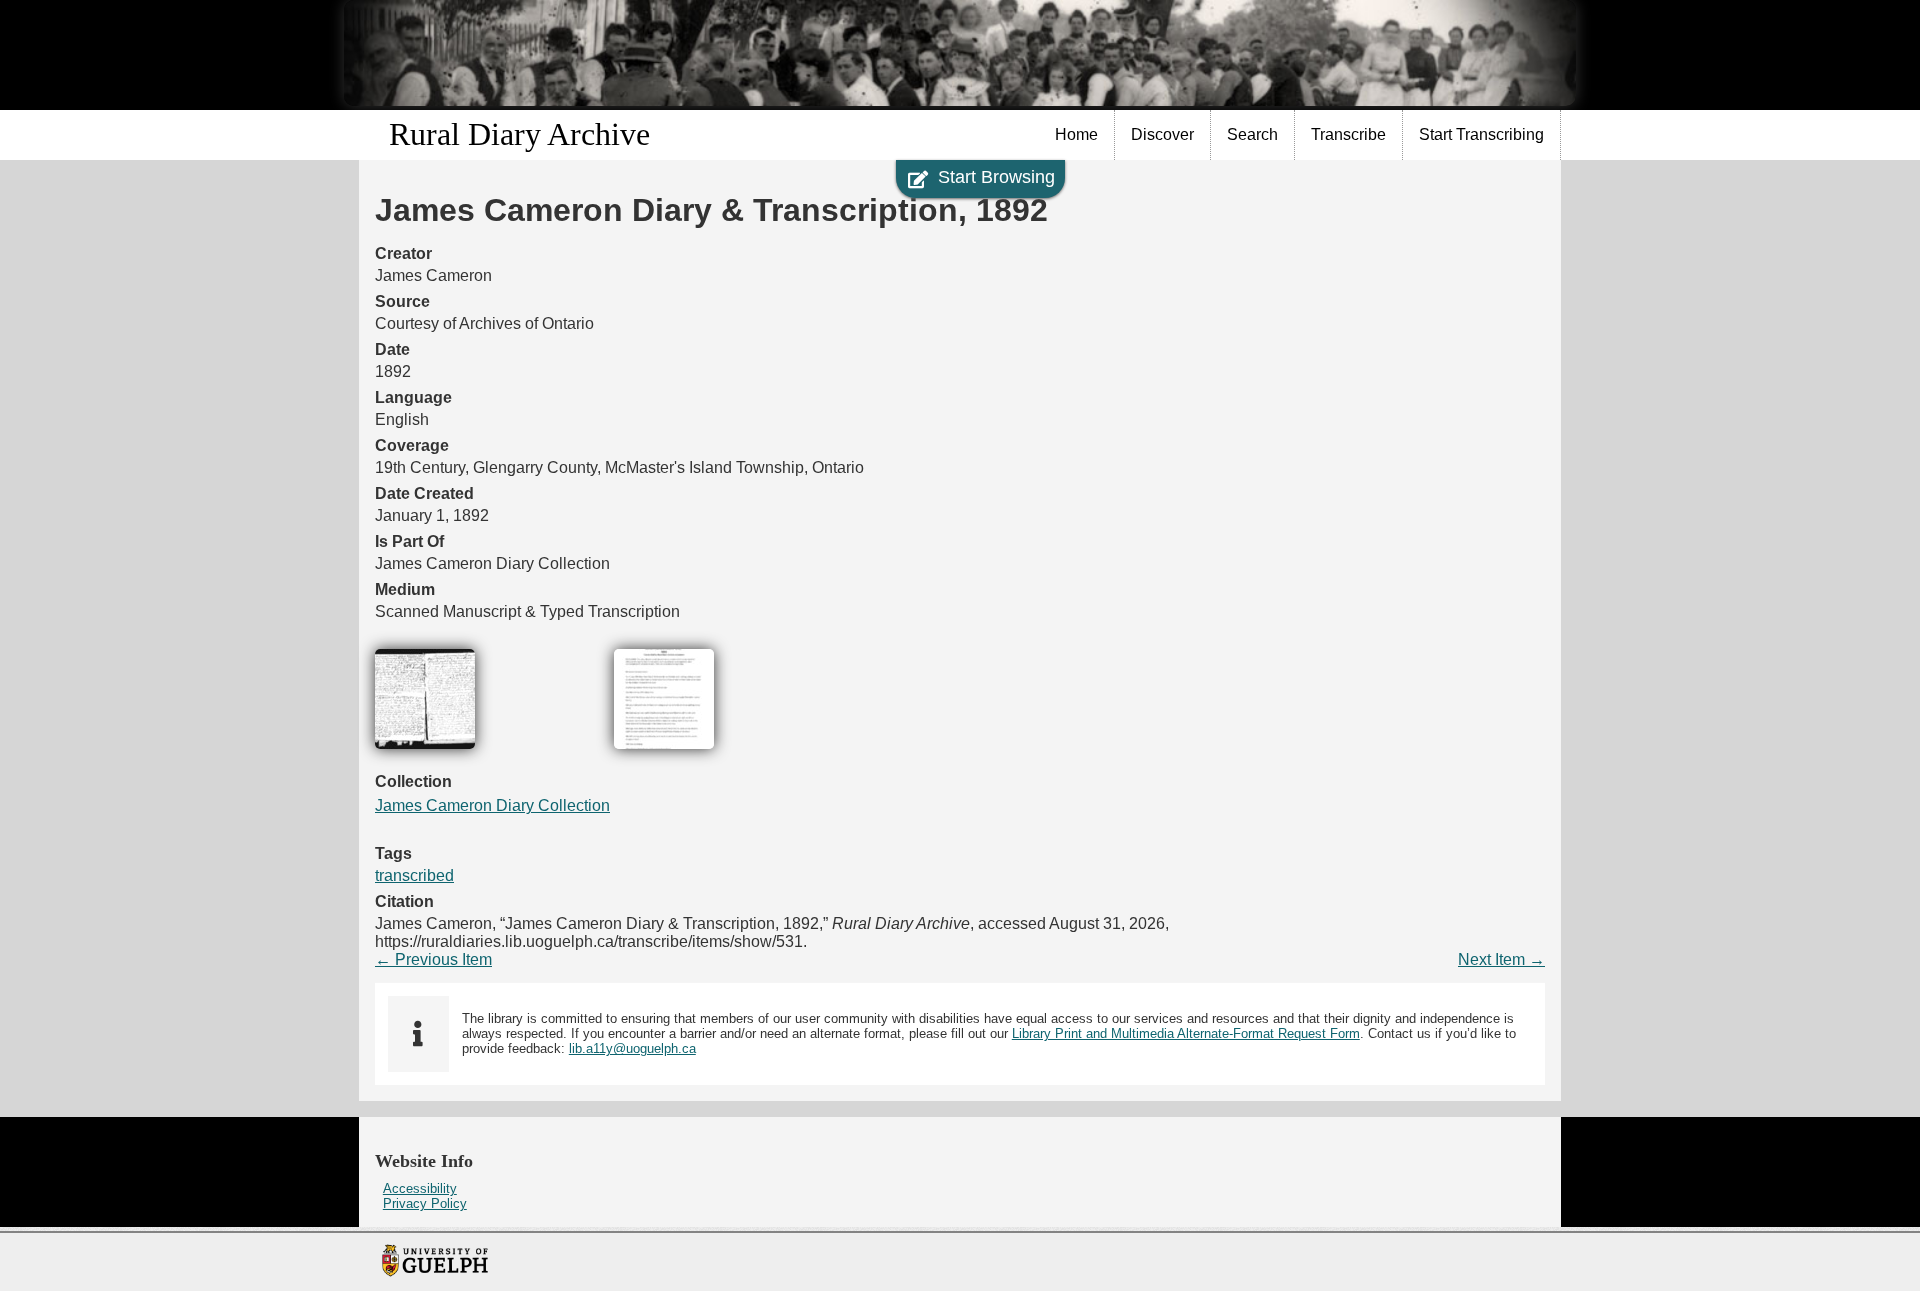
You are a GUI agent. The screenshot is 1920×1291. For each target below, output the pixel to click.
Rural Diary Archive (519, 134)
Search (1252, 134)
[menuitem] (1077, 135)
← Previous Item (433, 959)
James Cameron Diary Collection (492, 805)
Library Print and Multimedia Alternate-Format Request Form (1186, 1033)
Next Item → (1501, 959)
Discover (1162, 134)
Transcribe (1348, 134)
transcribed (414, 875)
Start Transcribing (1481, 134)
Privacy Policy (425, 1203)
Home (1076, 134)
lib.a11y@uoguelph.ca (632, 1048)
